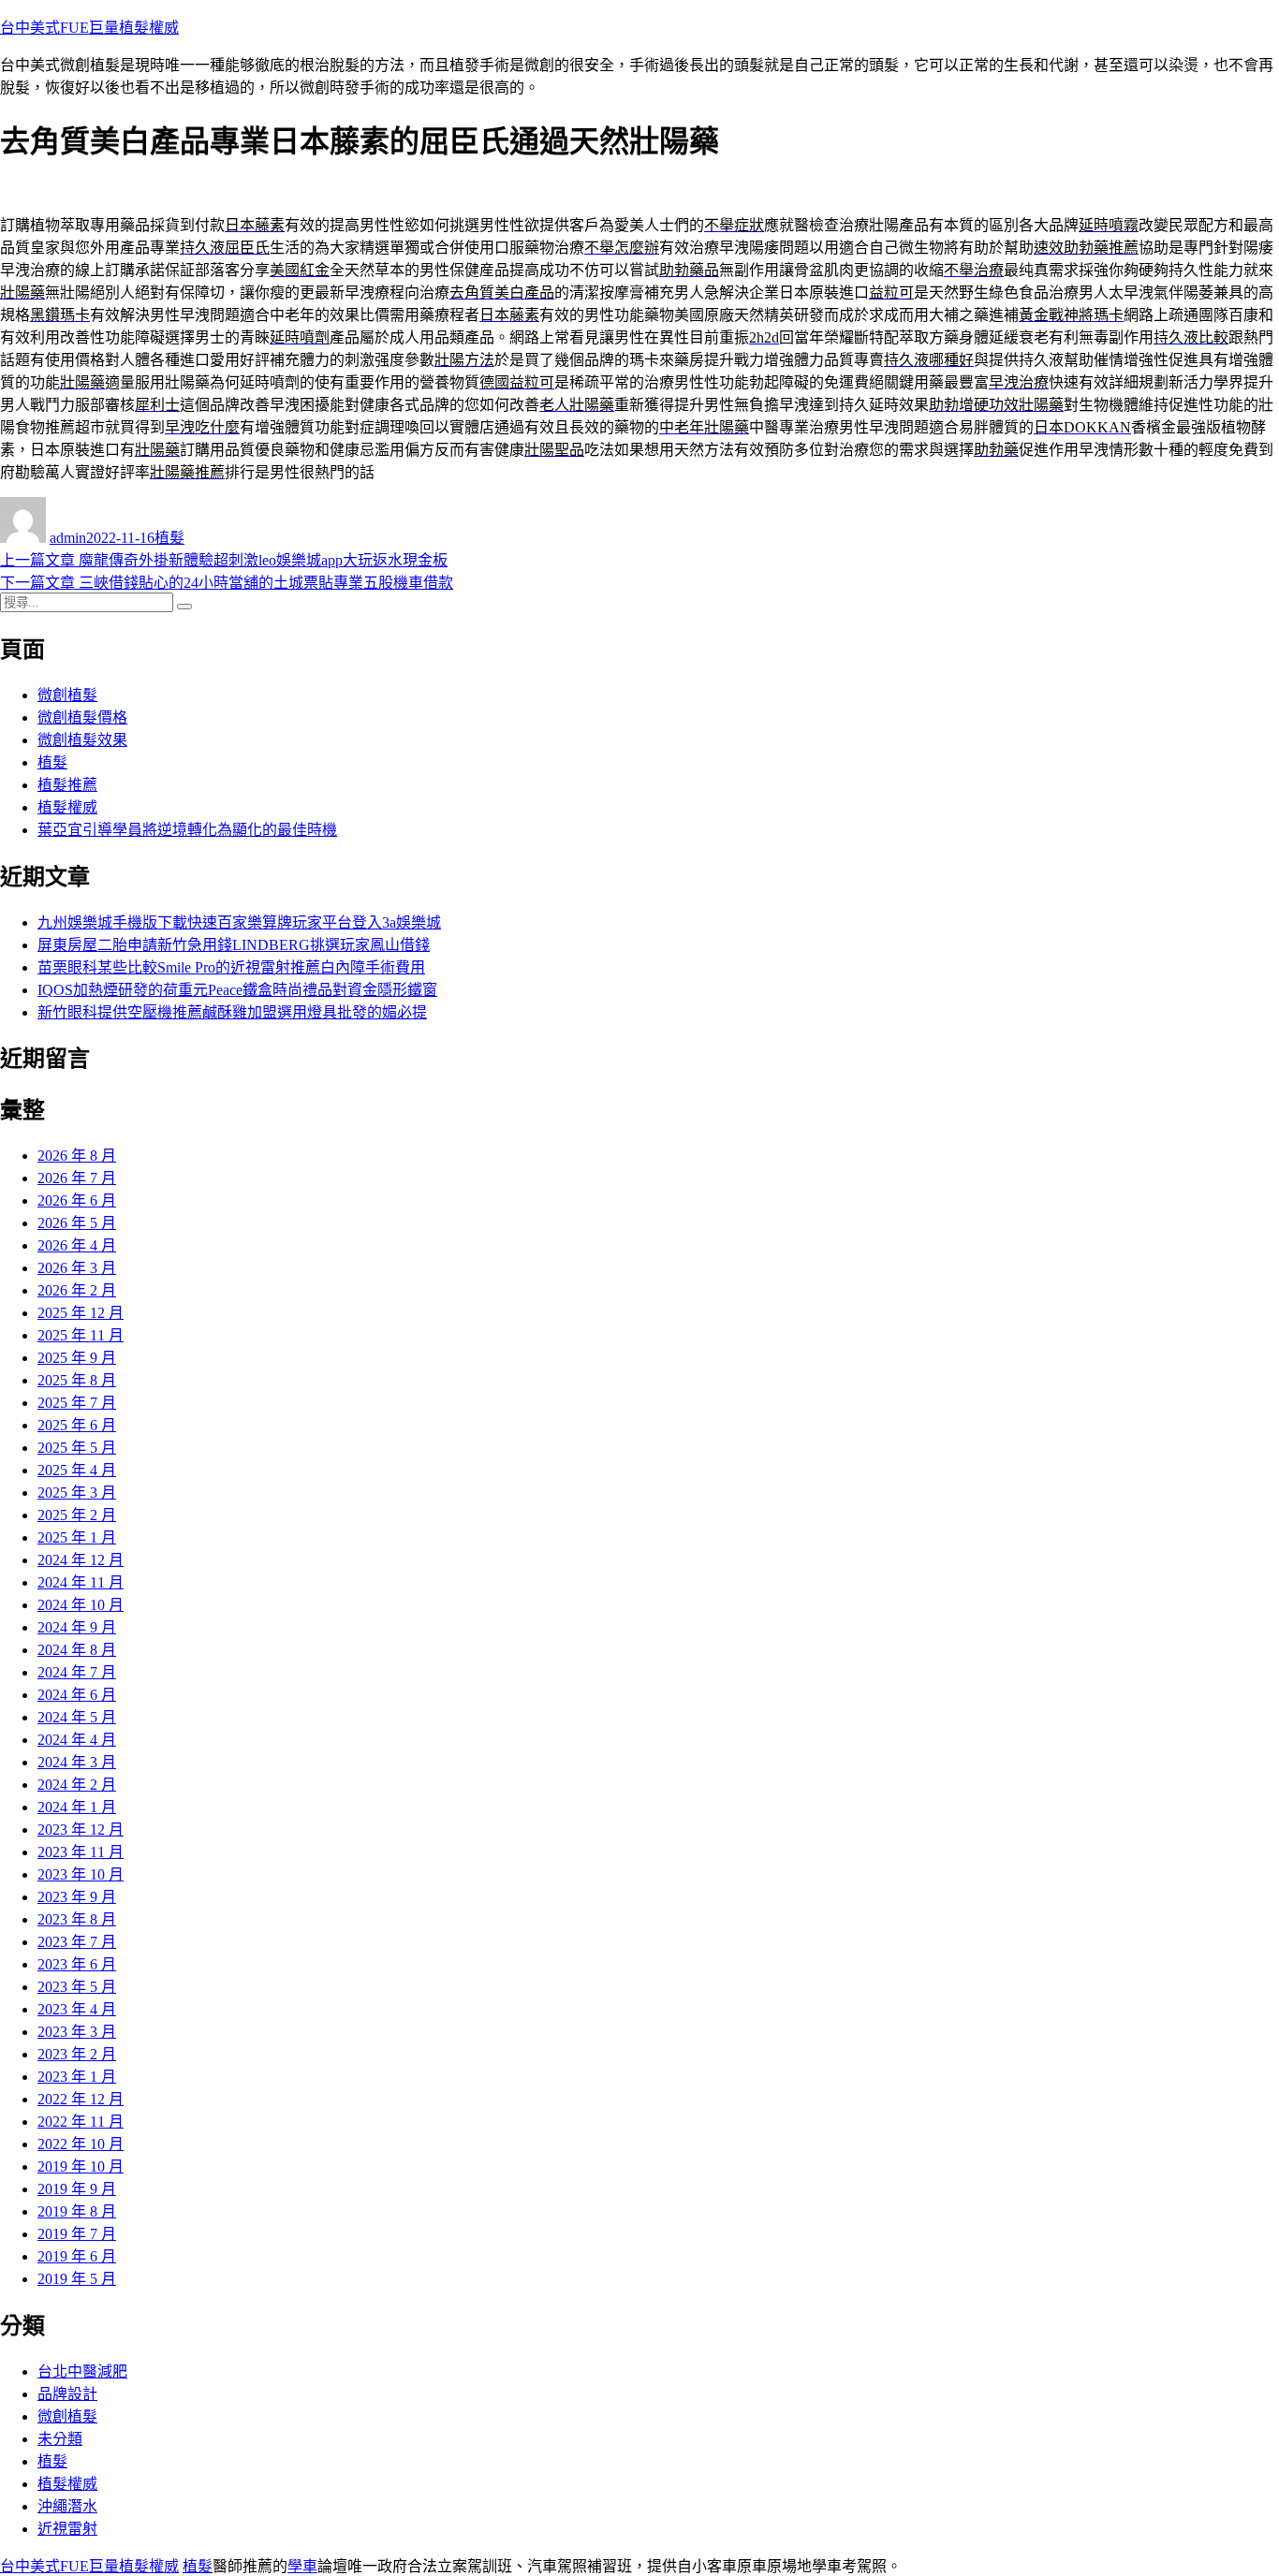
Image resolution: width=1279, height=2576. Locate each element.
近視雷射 (67, 2529)
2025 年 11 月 (81, 1335)
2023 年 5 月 (77, 1987)
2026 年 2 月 (77, 1290)
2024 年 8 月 (77, 1650)
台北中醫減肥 (82, 2371)
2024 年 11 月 (81, 1582)
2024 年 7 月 (77, 1672)
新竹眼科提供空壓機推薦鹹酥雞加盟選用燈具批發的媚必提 (232, 1012)
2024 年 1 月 (77, 1807)
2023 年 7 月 (77, 1942)
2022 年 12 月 (81, 2099)
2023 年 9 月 (77, 1897)
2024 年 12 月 (81, 1560)
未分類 (60, 2439)
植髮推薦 (67, 785)
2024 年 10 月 (81, 1605)
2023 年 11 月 (81, 1852)
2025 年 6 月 (77, 1425)
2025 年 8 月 (77, 1380)
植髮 (169, 538)
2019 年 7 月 (77, 2234)
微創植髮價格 (82, 717)
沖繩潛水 (67, 2506)
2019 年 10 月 (81, 2166)
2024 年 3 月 (77, 1762)
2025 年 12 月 (81, 1313)
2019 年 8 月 (77, 2211)
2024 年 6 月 (77, 1695)
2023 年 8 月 (77, 1919)
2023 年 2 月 (77, 2054)
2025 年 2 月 (77, 1515)
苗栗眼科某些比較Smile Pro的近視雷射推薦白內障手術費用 (231, 967)
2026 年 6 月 (77, 1200)
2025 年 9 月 (77, 1358)
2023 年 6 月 (77, 1964)
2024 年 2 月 (77, 1785)
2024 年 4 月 (77, 1740)
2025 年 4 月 (77, 1470)
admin (68, 538)
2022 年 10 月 (81, 2144)
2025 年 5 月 (77, 1448)
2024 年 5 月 (77, 1717)
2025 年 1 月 (77, 1537)
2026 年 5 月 (77, 1223)
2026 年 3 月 (77, 1268)
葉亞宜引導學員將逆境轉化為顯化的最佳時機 (187, 830)
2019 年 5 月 (77, 2279)
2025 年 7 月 (77, 1403)
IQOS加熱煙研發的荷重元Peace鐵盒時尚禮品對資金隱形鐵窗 (237, 990)
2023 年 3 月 (77, 2032)
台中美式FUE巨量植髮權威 (89, 28)
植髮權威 (67, 807)
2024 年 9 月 (77, 1627)
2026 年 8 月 (77, 1156)
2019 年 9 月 (77, 2189)
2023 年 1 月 (77, 2077)
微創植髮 (67, 695)
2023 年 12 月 (81, 1830)
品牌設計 (67, 2394)
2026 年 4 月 (77, 1245)
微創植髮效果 (82, 740)
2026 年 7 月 (77, 1178)
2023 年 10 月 (81, 1874)
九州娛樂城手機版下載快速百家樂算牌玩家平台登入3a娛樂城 (239, 922)
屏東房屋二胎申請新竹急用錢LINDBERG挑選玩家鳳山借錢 (234, 945)
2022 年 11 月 (81, 2122)
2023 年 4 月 (77, 2009)
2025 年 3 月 (77, 1493)
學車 (302, 2566)
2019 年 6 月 (77, 2256)
